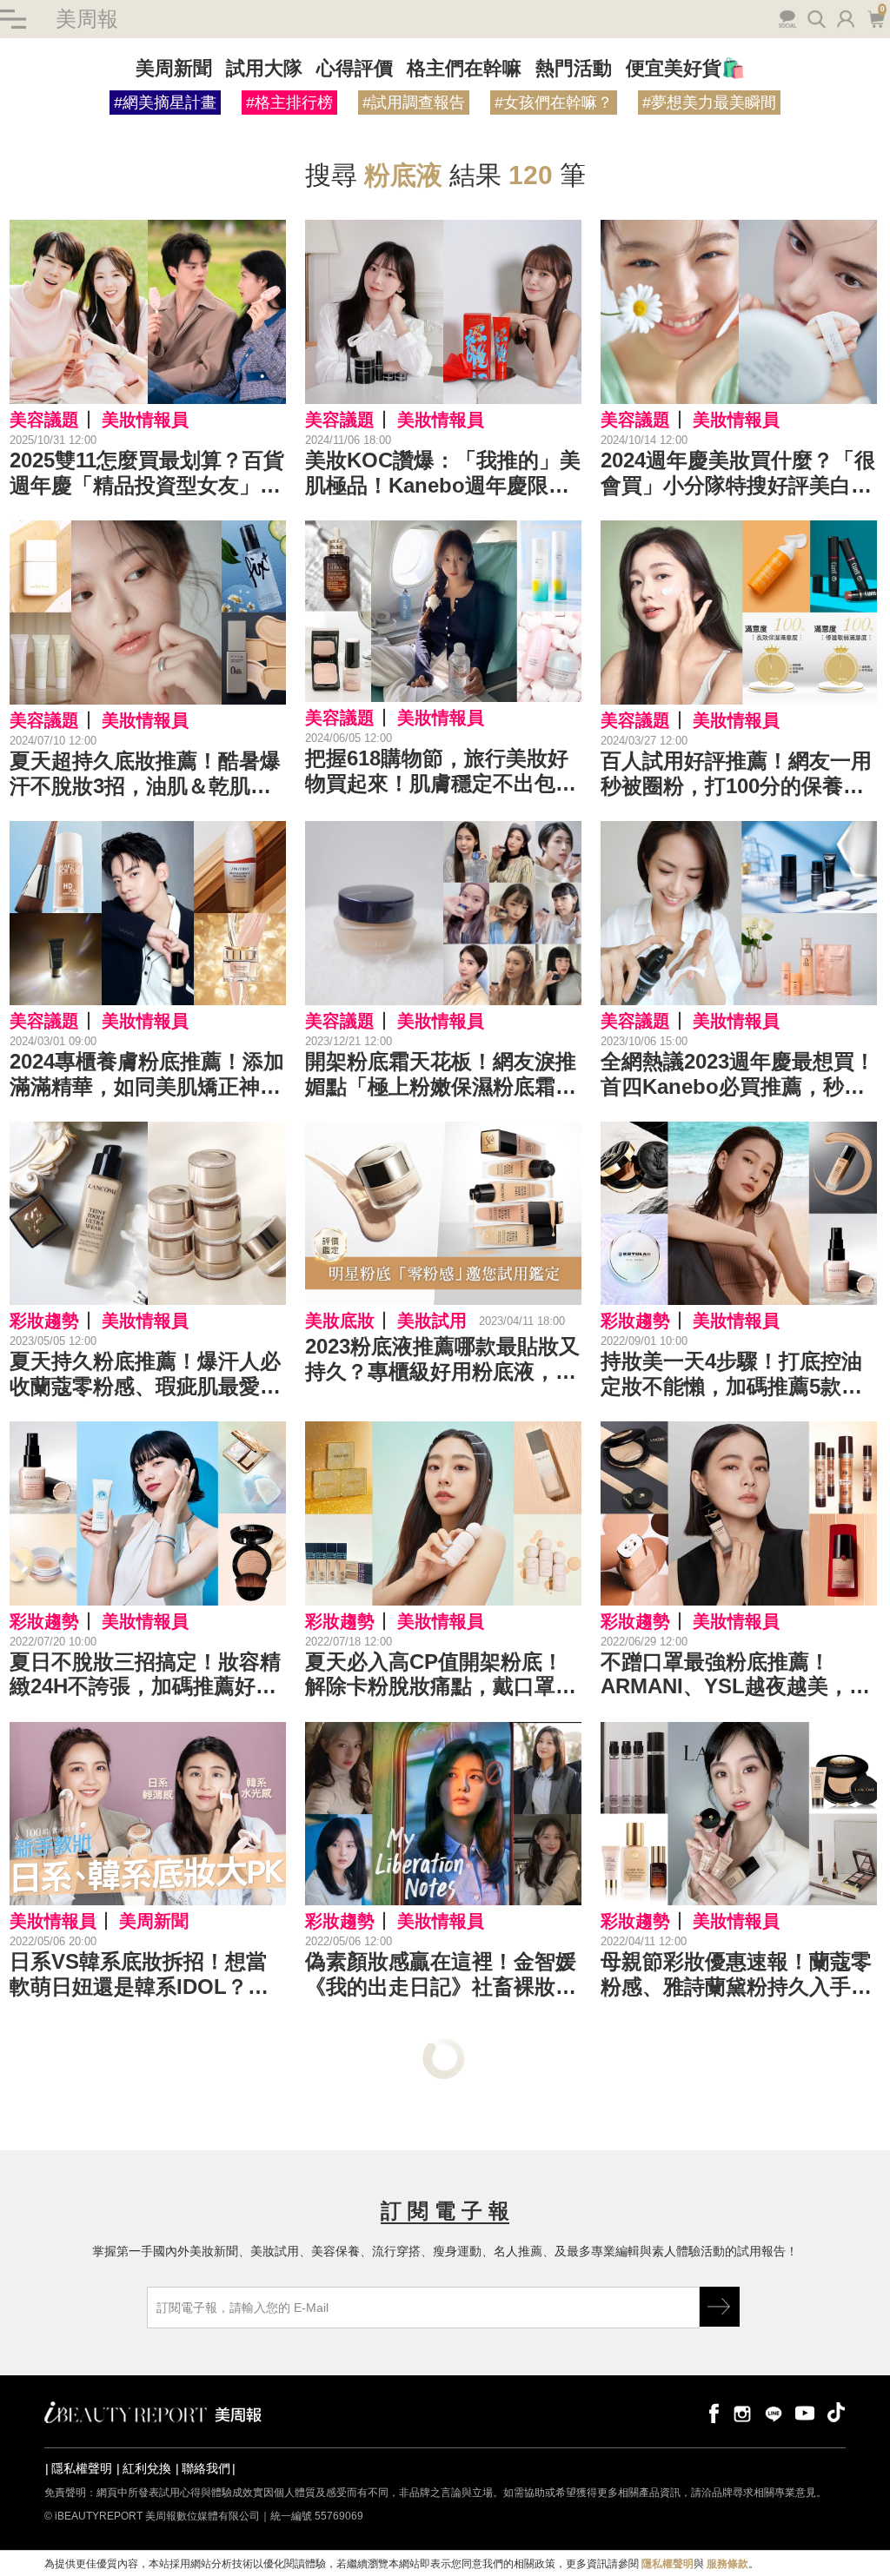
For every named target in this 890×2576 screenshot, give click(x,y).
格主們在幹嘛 (464, 68)
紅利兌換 (147, 2468)
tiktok (836, 2412)
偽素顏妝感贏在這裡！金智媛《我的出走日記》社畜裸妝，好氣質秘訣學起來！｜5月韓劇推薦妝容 (441, 1975)
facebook (711, 2412)
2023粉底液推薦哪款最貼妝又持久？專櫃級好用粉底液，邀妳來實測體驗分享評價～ (442, 1360)
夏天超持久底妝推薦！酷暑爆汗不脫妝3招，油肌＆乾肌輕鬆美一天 (145, 774)
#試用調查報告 (414, 103)
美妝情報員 (145, 420)
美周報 (87, 19)
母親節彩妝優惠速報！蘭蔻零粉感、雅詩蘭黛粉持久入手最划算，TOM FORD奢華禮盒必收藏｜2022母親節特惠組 (736, 1975)
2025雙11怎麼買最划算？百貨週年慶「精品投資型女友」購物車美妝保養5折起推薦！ (147, 473)
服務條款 (727, 2564)
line (774, 2412)
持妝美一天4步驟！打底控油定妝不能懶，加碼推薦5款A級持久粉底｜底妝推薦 (731, 1374)
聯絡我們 (206, 2468)
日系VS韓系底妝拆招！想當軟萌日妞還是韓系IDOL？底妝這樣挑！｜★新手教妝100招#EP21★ (141, 1975)
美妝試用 (432, 1321)
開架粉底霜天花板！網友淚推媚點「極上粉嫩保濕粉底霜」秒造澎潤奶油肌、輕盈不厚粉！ (441, 1075)
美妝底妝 (340, 1321)
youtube (805, 2412)
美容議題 (44, 420)
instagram (742, 2412)
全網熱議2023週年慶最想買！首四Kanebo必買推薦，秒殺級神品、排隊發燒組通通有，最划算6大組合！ (738, 1075)
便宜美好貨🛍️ (685, 68)
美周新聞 (174, 68)
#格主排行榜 (289, 103)
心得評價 (355, 68)
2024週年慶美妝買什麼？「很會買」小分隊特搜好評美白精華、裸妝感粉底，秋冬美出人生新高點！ (738, 473)
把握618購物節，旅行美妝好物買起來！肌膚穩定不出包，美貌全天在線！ (441, 771)
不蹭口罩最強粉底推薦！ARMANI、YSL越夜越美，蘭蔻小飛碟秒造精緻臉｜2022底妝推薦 (738, 1675)
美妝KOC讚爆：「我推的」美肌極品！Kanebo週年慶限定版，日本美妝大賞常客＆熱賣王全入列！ (443, 473)
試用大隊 (264, 68)
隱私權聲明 (82, 2468)
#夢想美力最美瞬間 (709, 103)
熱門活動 (574, 68)
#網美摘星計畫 (165, 103)
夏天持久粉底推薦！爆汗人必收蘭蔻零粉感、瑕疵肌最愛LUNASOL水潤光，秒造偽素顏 (145, 1374)
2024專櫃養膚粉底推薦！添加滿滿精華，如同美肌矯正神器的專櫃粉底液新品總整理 (147, 1075)
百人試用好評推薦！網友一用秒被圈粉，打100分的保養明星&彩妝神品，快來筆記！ (736, 774)
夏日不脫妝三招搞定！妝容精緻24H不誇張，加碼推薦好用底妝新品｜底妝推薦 (145, 1675)
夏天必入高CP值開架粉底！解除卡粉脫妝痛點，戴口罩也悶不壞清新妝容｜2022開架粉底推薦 (442, 1675)
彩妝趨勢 (44, 1321)
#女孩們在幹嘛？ (554, 103)
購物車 (874, 17)
